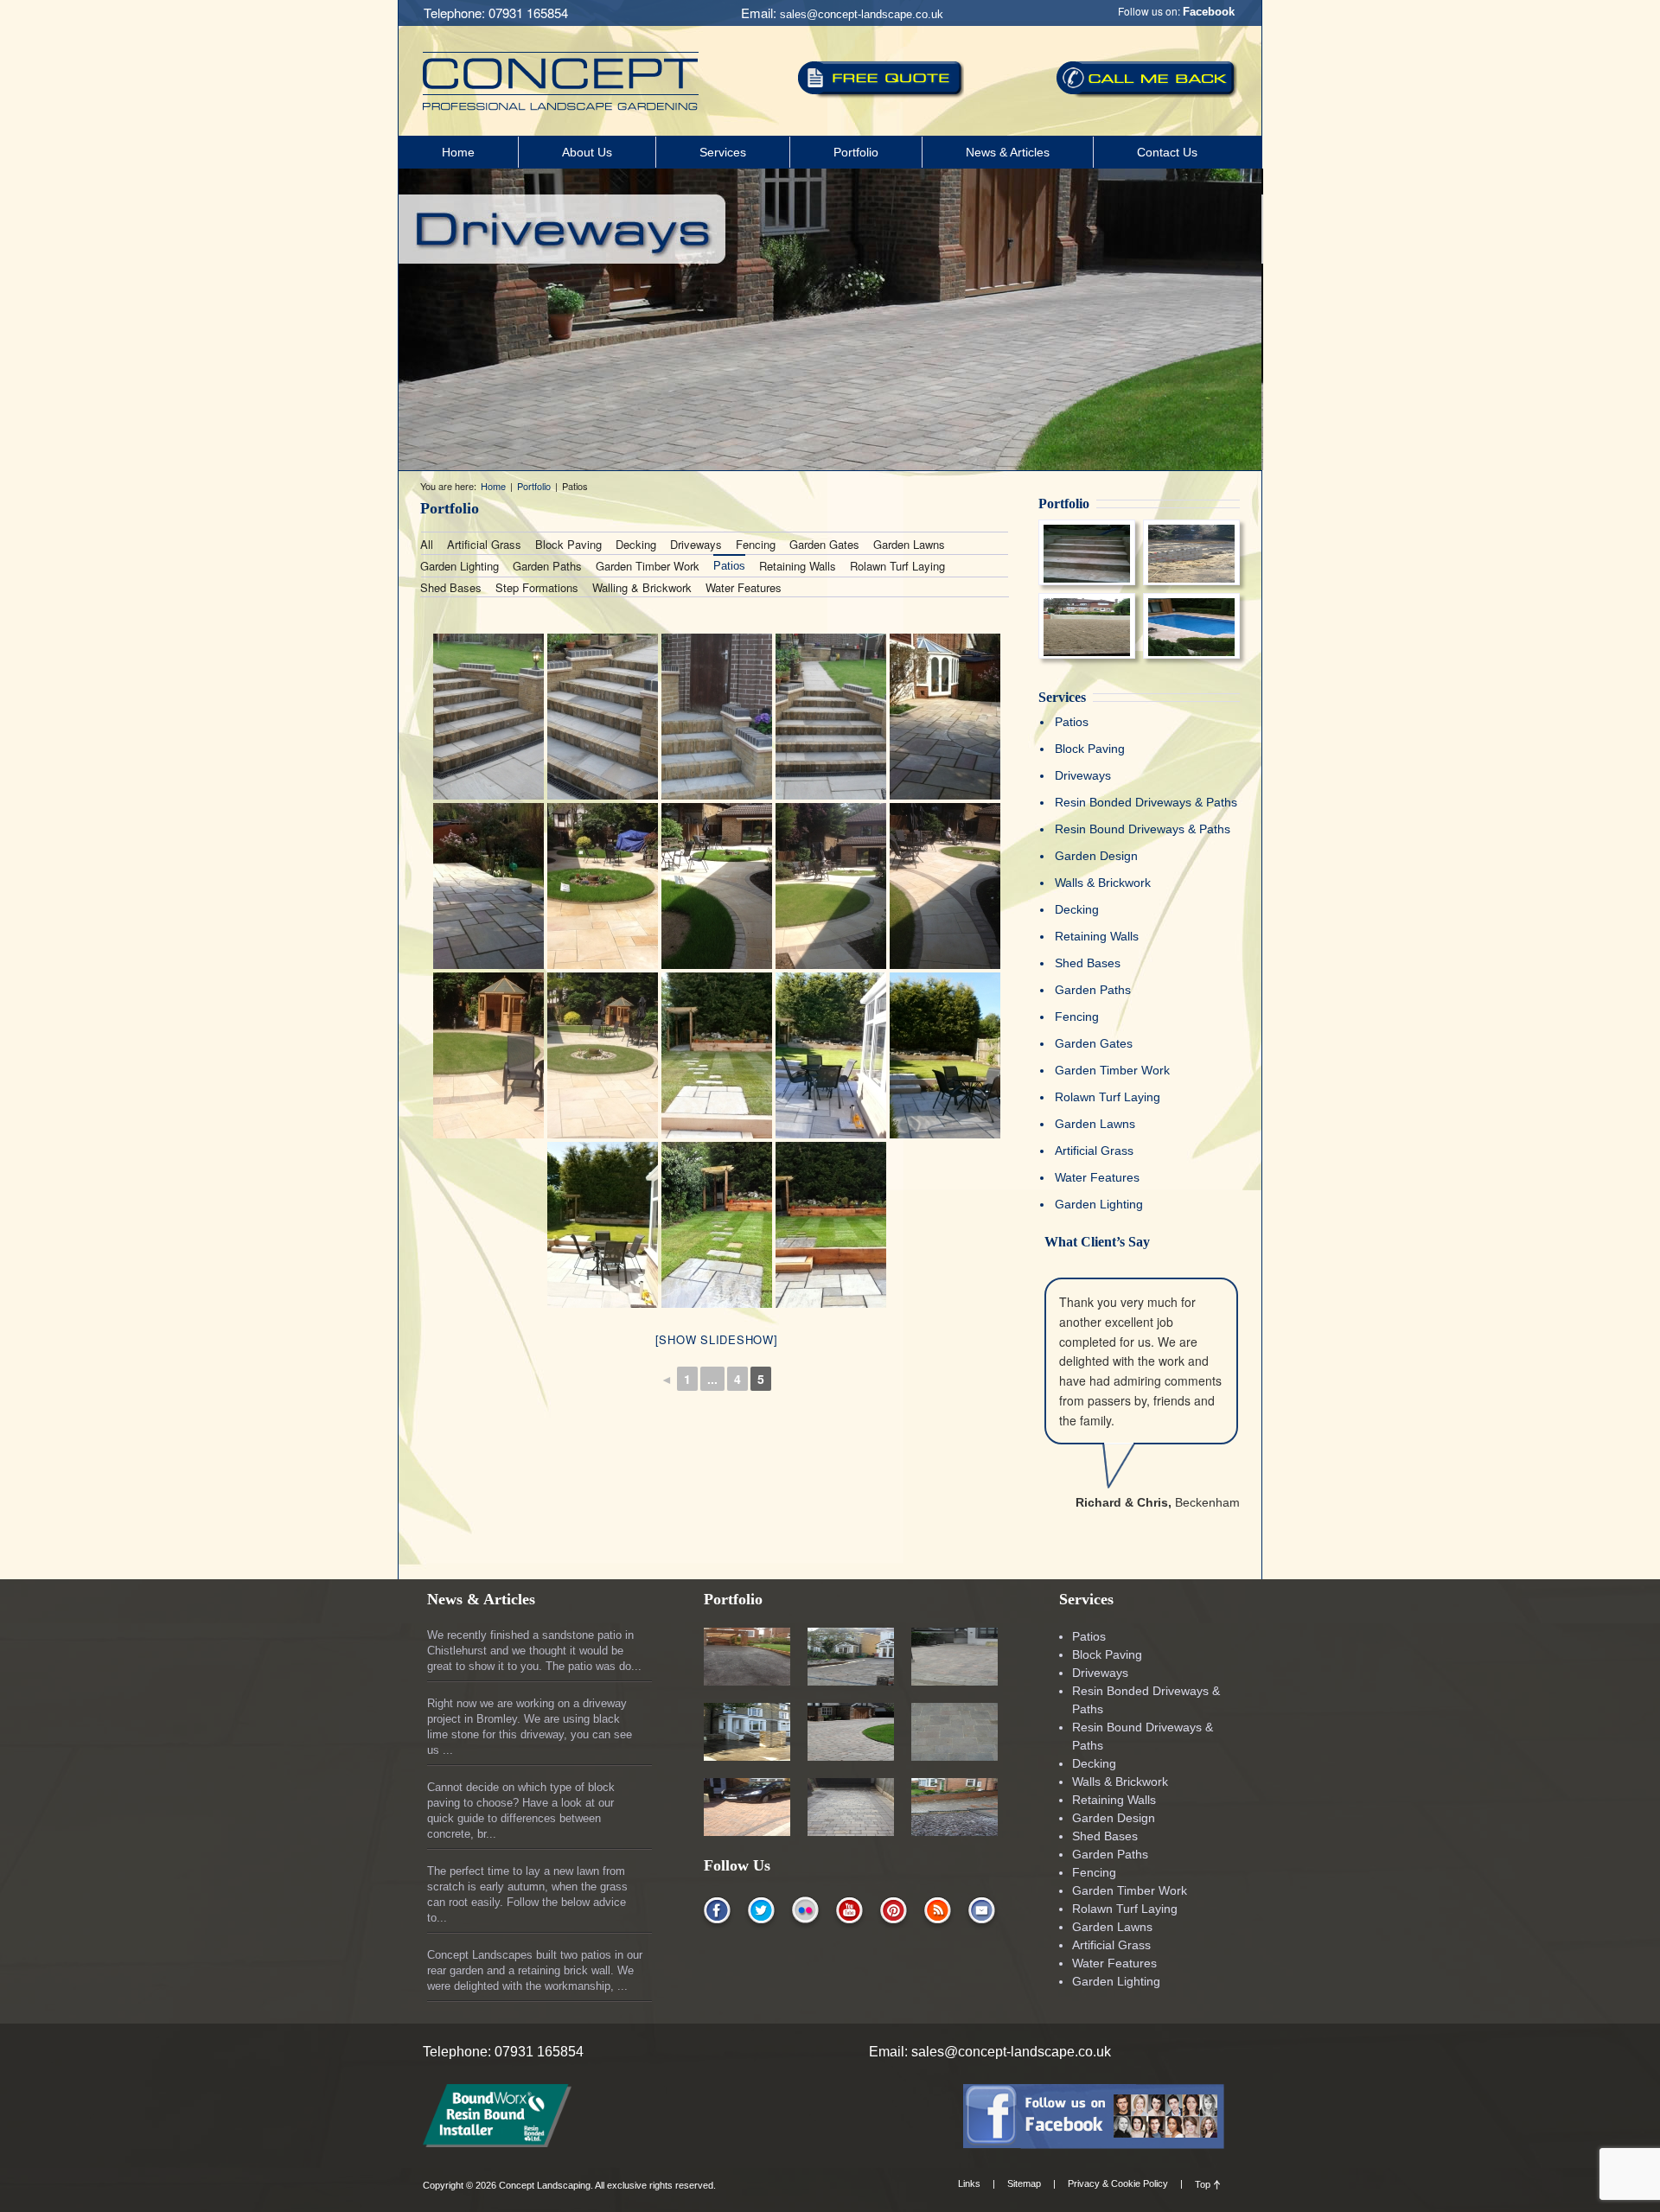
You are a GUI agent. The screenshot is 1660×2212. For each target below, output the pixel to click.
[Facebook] (1094, 2143)
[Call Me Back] (1147, 79)
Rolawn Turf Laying (897, 566)
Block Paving (568, 544)
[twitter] (761, 1912)
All (427, 544)
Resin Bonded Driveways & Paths (1146, 802)
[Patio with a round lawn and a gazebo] (603, 1055)
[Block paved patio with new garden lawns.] (603, 886)
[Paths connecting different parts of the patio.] (717, 886)
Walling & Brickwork (642, 587)
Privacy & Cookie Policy (1118, 2183)
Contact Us (1167, 152)
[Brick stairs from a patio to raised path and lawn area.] (831, 717)
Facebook (1209, 12)
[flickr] (805, 1912)
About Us (587, 152)
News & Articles (1008, 152)
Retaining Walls (798, 566)
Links (969, 2183)
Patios (729, 566)
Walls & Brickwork (1103, 883)
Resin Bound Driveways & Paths (1143, 829)
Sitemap (1024, 2183)
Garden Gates (824, 544)
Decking (636, 544)
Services (723, 152)
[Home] (561, 105)
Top (1203, 2184)
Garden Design (1096, 856)
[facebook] (717, 1912)
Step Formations (537, 587)
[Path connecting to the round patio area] (945, 886)
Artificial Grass (484, 544)
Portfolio (856, 152)
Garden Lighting (460, 566)
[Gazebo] (488, 1055)
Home (458, 152)
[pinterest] (894, 1912)
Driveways (696, 544)
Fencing (756, 544)
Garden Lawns (909, 544)
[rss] (938, 1912)
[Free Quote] (881, 80)
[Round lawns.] (831, 886)
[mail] (982, 1912)
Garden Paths (547, 566)
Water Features (744, 587)
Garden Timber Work (648, 566)
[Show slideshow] (717, 1339)
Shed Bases (451, 587)
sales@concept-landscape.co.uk (862, 14)
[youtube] (849, 1912)
